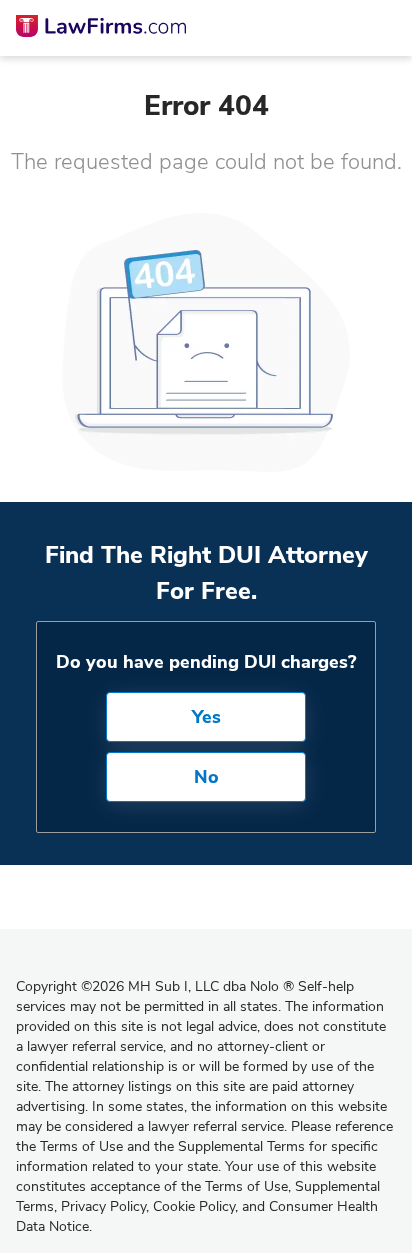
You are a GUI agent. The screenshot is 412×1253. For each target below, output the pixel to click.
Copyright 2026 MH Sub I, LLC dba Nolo (155, 986)
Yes (206, 717)
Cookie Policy (194, 1206)
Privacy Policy (103, 1206)
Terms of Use (246, 1186)
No (206, 777)
